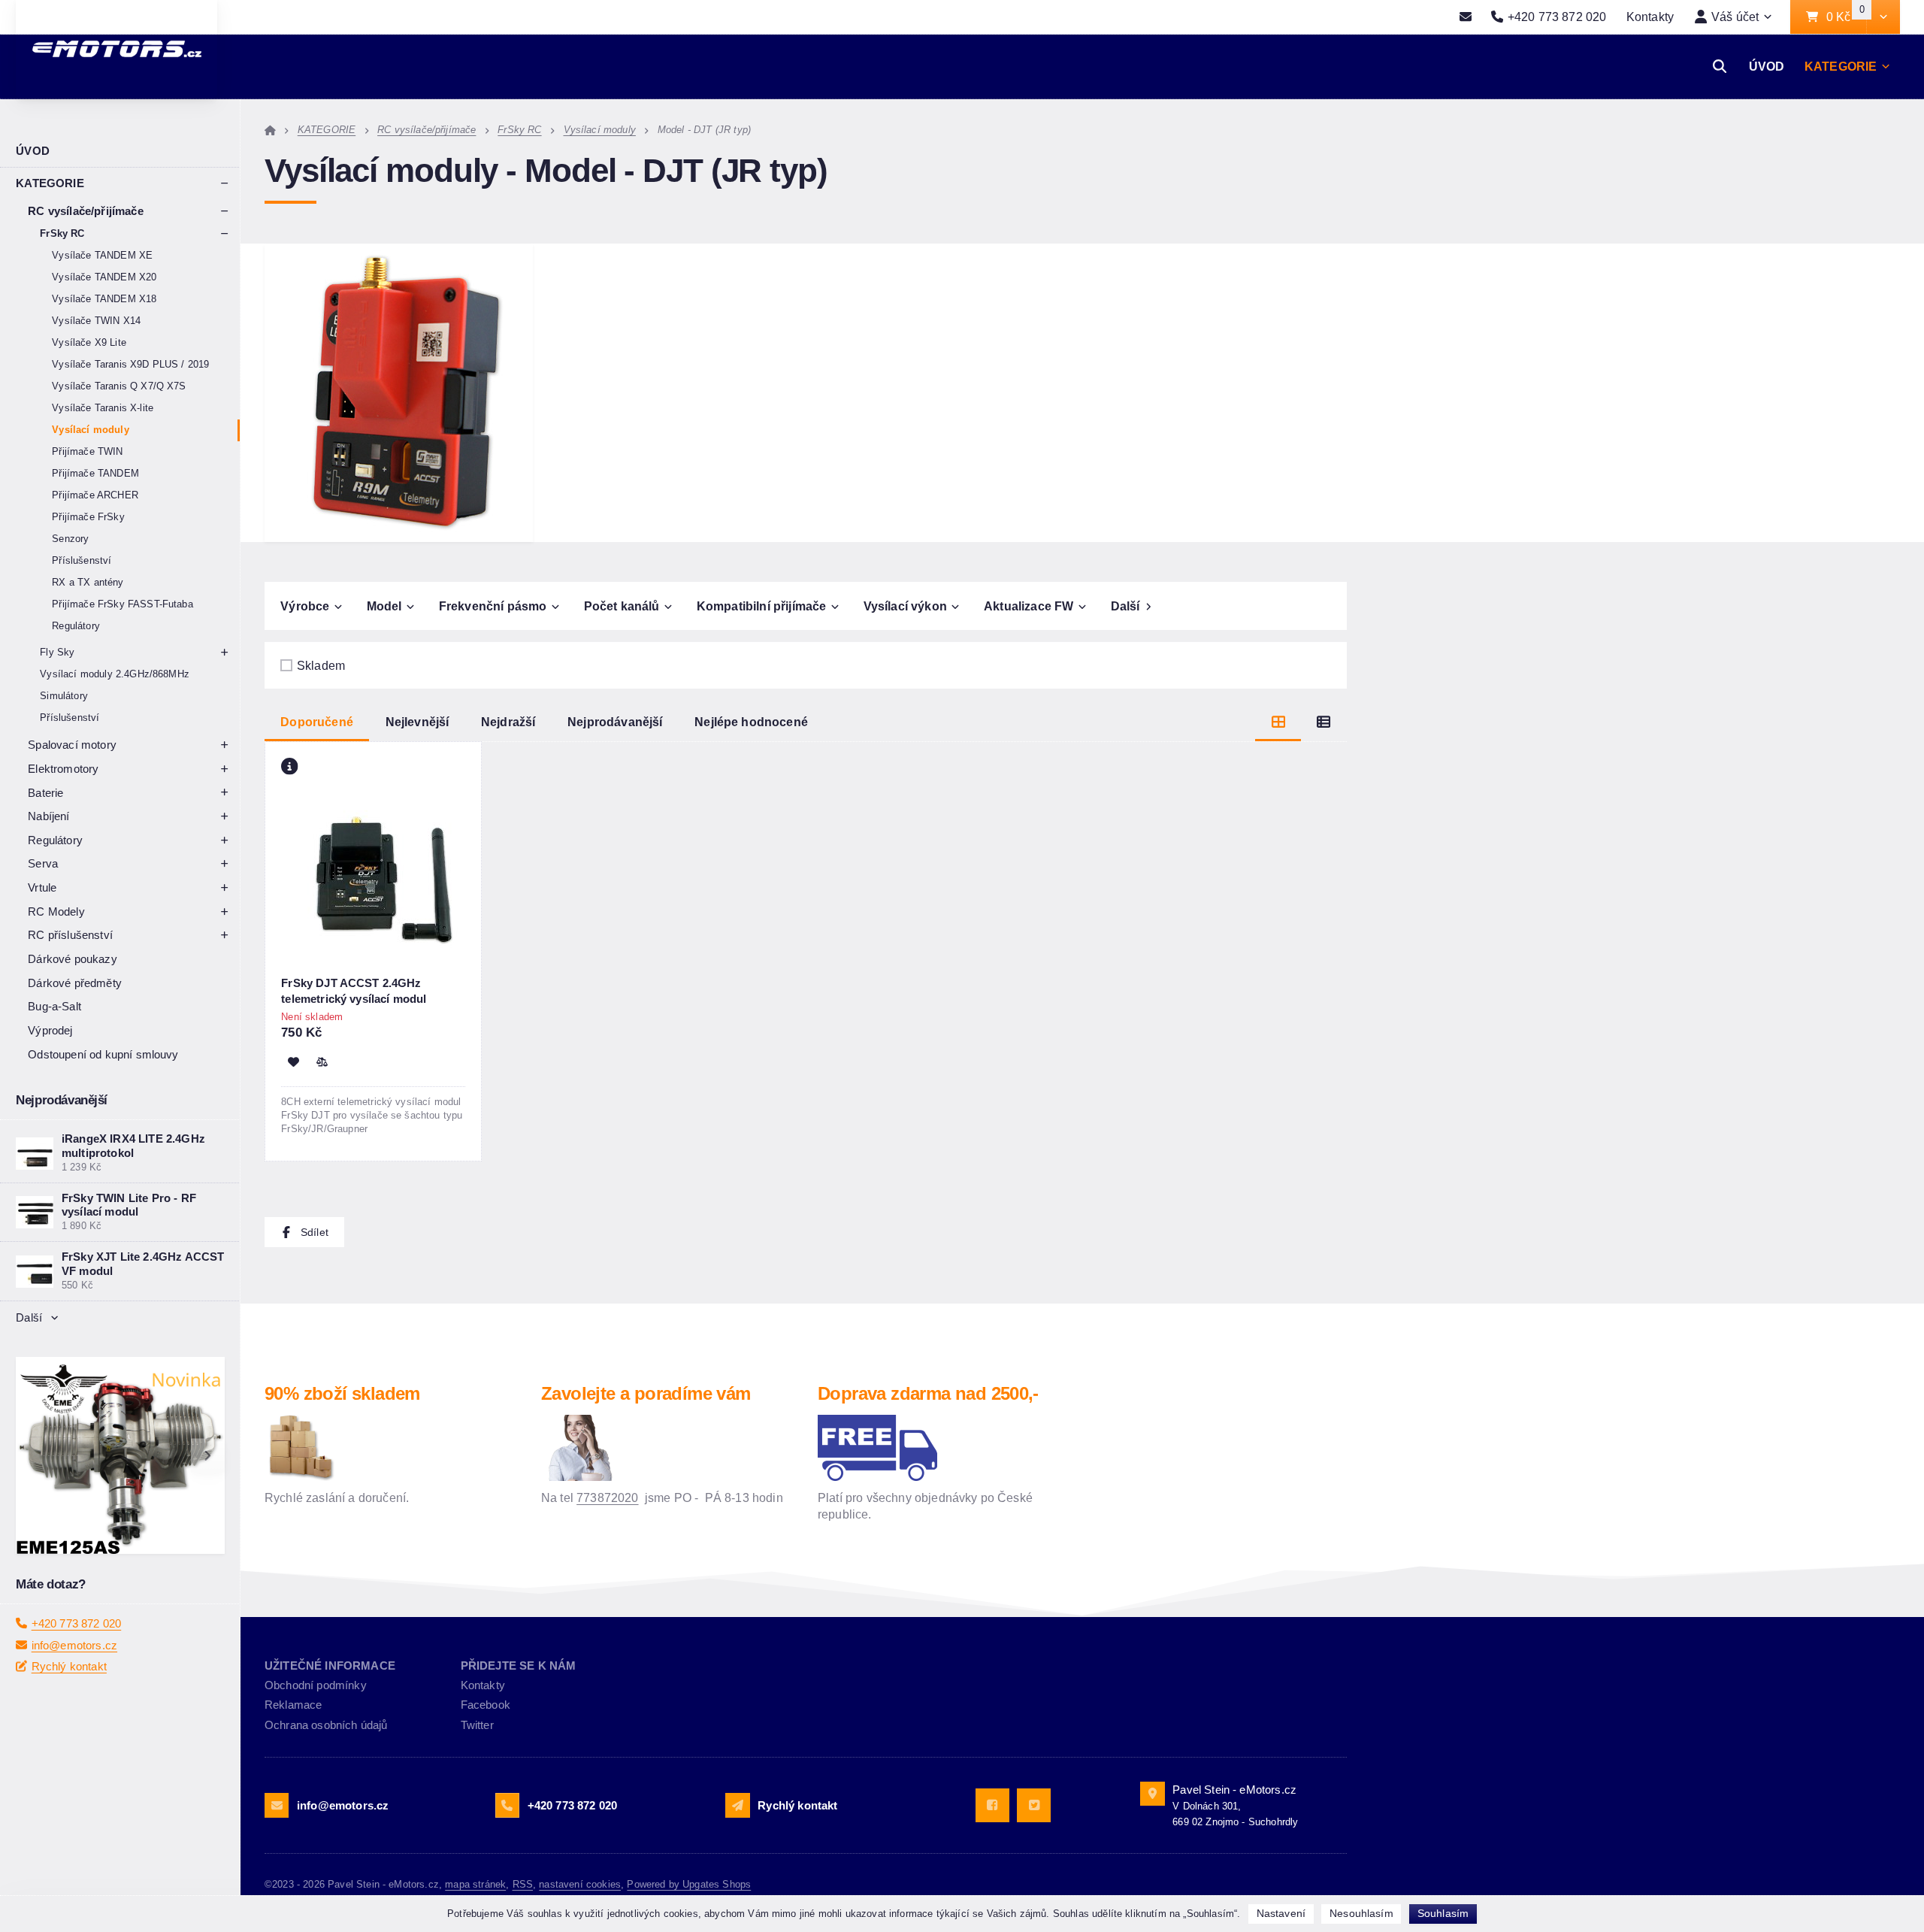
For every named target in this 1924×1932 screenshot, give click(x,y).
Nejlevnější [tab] (417, 722)
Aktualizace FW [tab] (1029, 606)
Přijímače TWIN (87, 451)
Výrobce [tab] (305, 606)
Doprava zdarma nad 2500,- (928, 1393)
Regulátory (76, 626)
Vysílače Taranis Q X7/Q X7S (119, 386)
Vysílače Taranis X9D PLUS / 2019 (130, 364)
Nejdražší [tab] (508, 722)
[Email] (1466, 17)
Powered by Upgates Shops (689, 1884)
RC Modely (56, 911)
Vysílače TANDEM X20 (104, 277)
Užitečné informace (330, 1666)
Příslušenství (82, 560)
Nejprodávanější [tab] (615, 722)
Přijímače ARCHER (95, 495)
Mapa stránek (475, 1884)
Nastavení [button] (1281, 1913)
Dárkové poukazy (72, 959)
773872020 (607, 1497)
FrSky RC (62, 233)
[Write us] (737, 1805)
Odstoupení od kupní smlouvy (103, 1054)
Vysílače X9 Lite (89, 342)
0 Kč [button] (1846, 17)
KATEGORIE (1841, 66)
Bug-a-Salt (54, 1006)
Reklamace (293, 1705)
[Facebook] (992, 1805)
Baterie (45, 793)
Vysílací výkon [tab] (905, 606)
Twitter (477, 1725)
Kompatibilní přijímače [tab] (762, 606)
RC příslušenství (70, 935)
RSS (523, 1884)
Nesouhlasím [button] (1361, 1913)
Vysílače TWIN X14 (96, 321)
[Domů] (270, 130)
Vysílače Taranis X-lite (103, 408)
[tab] (1278, 722)
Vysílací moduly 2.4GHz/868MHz (115, 674)
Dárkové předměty (75, 983)
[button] (1883, 17)
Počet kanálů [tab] (622, 606)
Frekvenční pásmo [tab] (493, 606)
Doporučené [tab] (317, 722)
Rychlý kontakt (69, 1710)
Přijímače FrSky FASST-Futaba (122, 604)
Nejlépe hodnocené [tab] (751, 722)
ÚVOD (1767, 66)
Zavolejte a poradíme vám (646, 1393)
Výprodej (50, 1030)
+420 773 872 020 (77, 1666)
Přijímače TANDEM (95, 473)
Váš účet (1735, 17)
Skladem (321, 665)
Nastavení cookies (580, 1884)
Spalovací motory (72, 745)
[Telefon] (507, 1805)
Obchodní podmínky (316, 1685)
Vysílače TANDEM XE (102, 255)
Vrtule (42, 887)
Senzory (70, 539)
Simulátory (64, 696)
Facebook (486, 1705)
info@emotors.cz (74, 1688)
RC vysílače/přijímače (85, 211)
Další (29, 1317)
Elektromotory (63, 769)
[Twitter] (1034, 1805)
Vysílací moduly (90, 430)
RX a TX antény (88, 582)
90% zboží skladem (342, 1393)
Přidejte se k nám (519, 1666)
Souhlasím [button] (1443, 1913)
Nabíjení (48, 816)
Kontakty (1650, 17)
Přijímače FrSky (88, 517)
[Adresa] (1152, 1794)
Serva (43, 863)
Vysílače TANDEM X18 (104, 299)
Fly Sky (57, 652)
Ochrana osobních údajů (326, 1725)
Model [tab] (384, 606)
